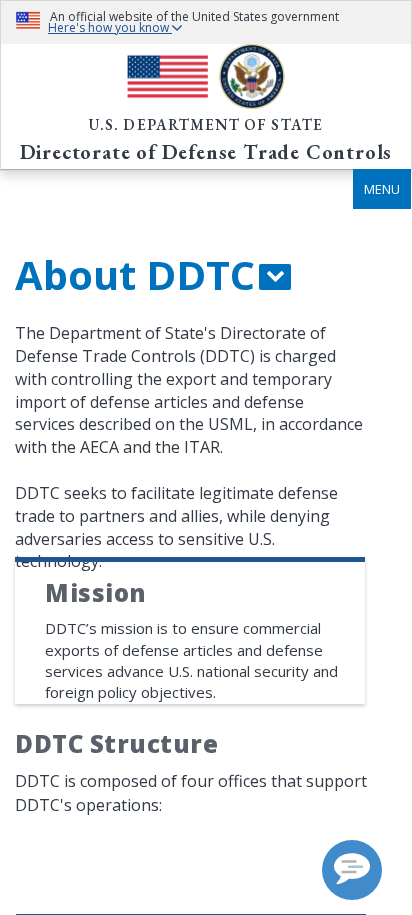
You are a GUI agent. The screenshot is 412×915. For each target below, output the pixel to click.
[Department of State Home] (206, 76)
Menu (382, 189)
